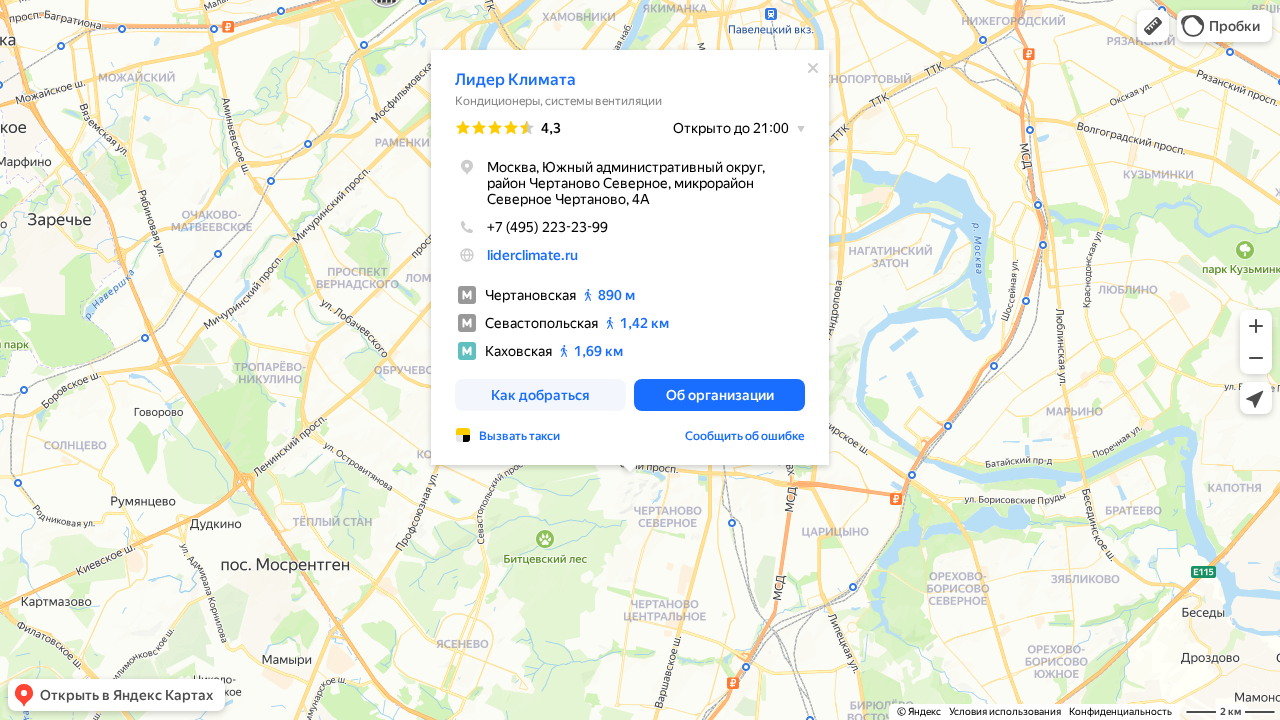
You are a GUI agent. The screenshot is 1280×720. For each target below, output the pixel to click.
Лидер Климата (515, 79)
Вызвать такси (519, 436)
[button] (1153, 26)
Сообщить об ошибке (745, 436)
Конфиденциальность (1120, 711)
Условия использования (1005, 711)
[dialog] (630, 257)
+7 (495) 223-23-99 (547, 227)
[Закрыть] (813, 68)
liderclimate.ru (532, 255)
